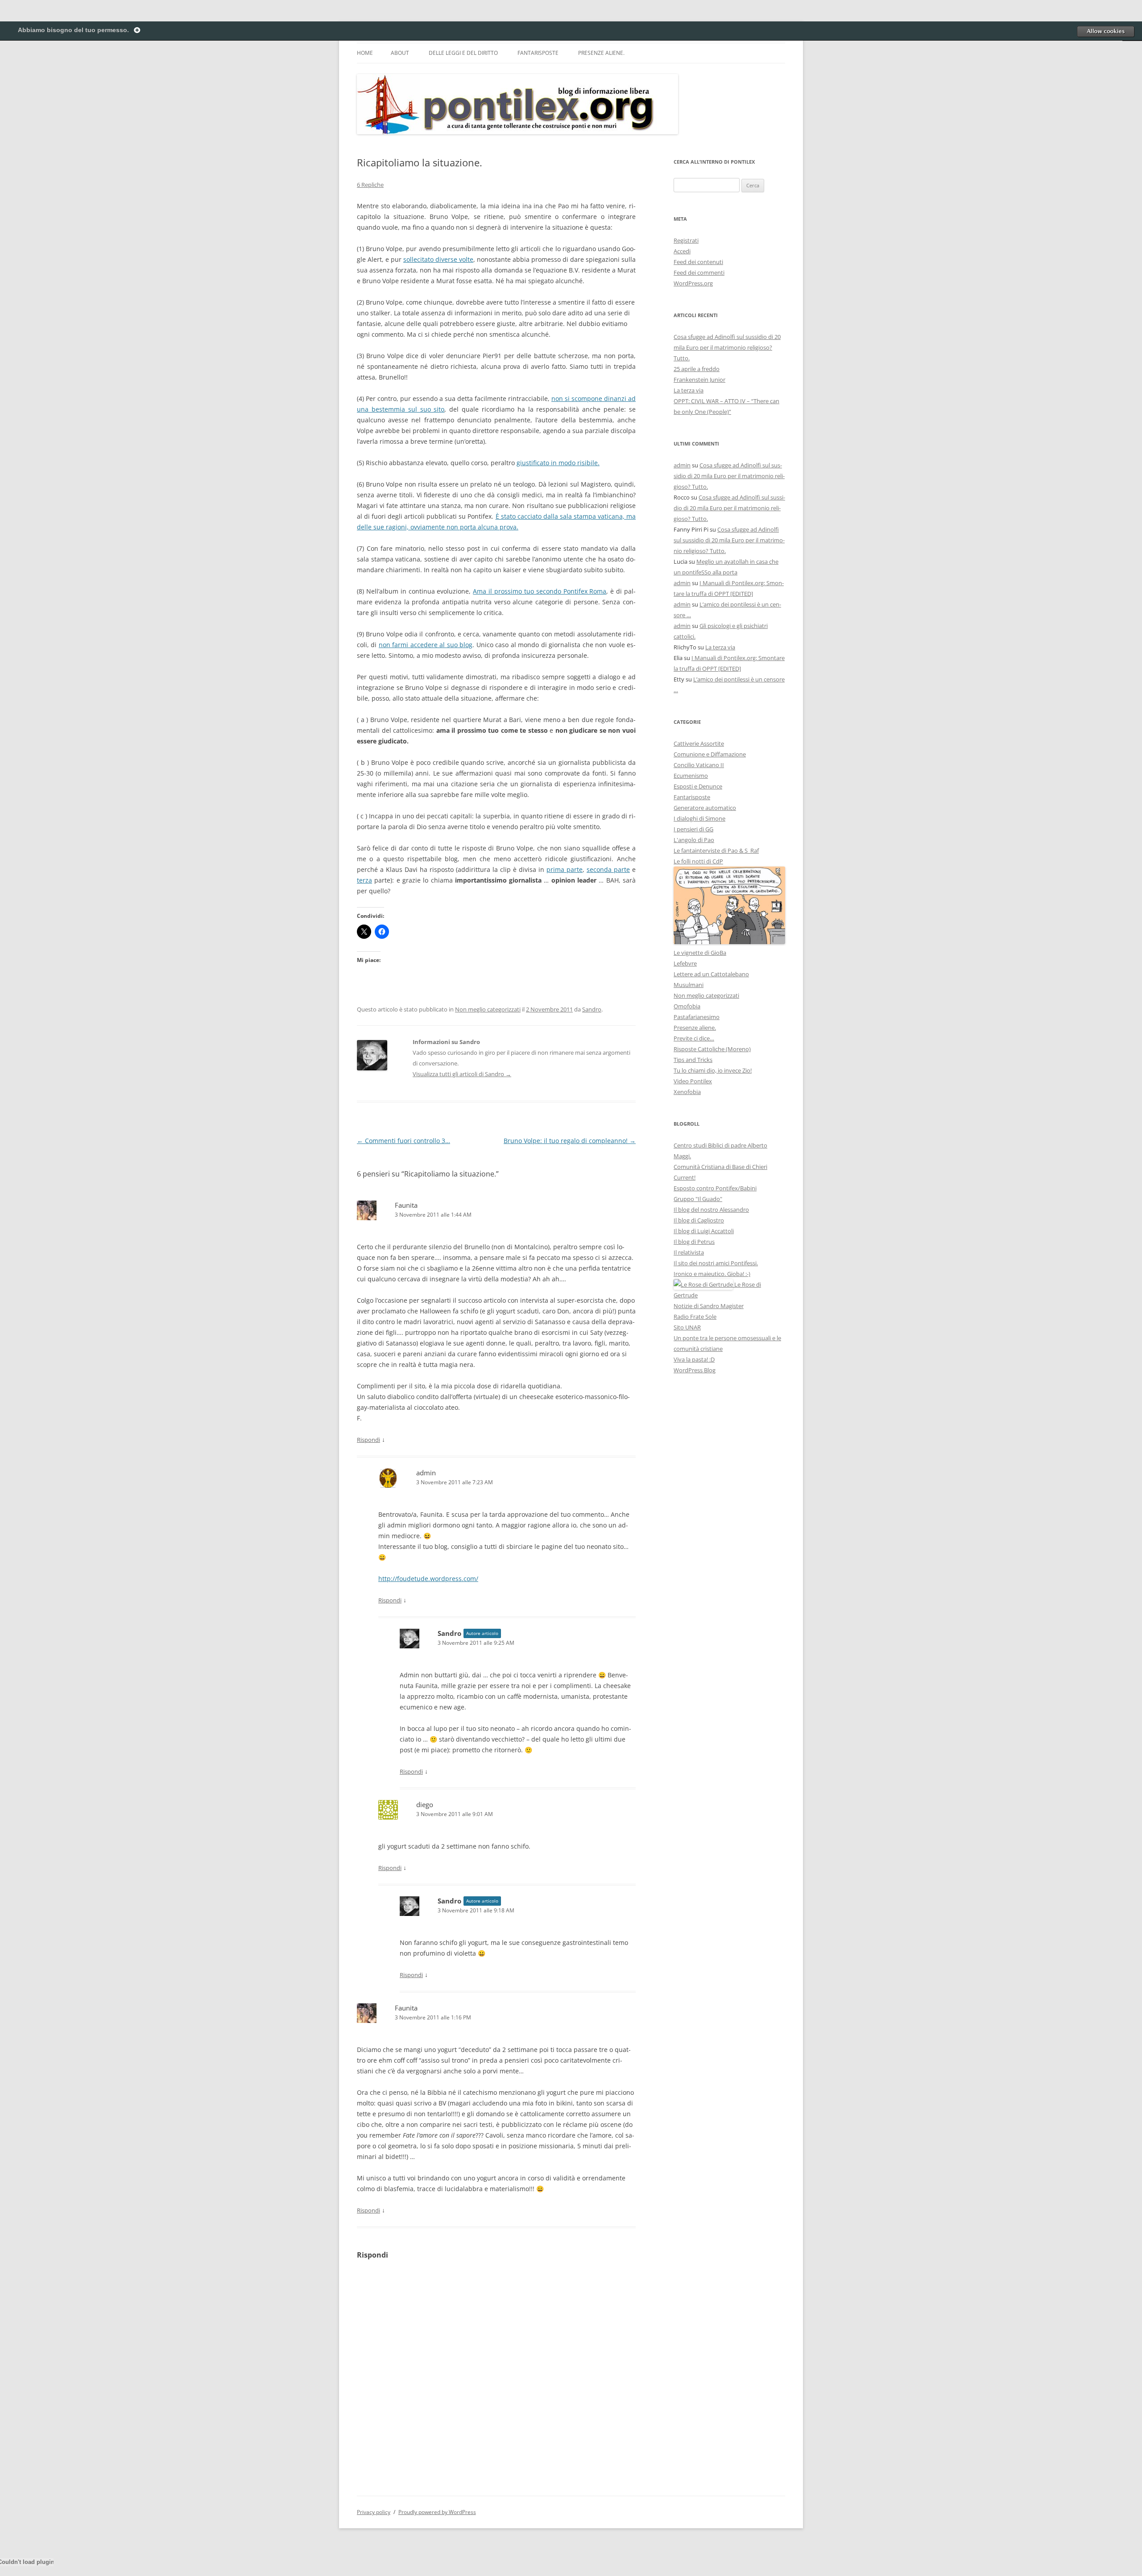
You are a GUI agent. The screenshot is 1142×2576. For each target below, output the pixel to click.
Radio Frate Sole (695, 1317)
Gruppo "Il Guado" (698, 1199)
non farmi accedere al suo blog (426, 645)
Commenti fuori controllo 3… (403, 1141)
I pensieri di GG (693, 829)
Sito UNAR (687, 1327)
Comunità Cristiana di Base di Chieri (720, 1167)
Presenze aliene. (601, 53)
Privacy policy (374, 2512)
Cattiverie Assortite (699, 743)
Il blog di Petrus (694, 1242)
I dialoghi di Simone (699, 818)
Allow (1105, 31)
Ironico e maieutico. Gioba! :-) (712, 1274)
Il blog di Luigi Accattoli (704, 1231)
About (400, 53)
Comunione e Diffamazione (710, 754)
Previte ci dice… (694, 1038)
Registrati (686, 240)
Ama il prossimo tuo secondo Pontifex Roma (540, 591)
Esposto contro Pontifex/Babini (715, 1188)
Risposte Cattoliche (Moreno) (712, 1049)
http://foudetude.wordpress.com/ (428, 1579)
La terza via (689, 390)
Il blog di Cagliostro (699, 1220)
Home (365, 53)
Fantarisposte (538, 53)
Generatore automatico (705, 808)
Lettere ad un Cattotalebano (711, 974)
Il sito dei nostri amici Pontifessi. (716, 1263)
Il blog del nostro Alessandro (711, 1210)
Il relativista (689, 1252)
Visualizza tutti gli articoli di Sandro (462, 1074)
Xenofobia (687, 1092)
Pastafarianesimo (697, 1017)
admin (682, 465)
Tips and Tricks (693, 1060)
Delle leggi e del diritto (463, 53)
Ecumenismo (691, 776)
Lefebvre (685, 963)
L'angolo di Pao (694, 840)
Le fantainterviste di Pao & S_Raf (716, 850)
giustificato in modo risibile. (558, 463)
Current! (685, 1177)
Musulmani (689, 985)
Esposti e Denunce (698, 786)
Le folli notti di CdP (698, 861)
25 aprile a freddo (697, 369)
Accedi (682, 251)
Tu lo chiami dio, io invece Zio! (713, 1070)
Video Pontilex (693, 1081)
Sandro (592, 1009)
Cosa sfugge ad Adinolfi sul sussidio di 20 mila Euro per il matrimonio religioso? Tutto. (727, 347)
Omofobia (687, 1006)
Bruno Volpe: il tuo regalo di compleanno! (570, 1141)
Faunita (406, 1205)
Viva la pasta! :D (694, 1359)
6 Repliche (370, 185)
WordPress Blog (695, 1370)
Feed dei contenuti (698, 262)
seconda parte (608, 869)
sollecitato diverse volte (438, 259)
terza (364, 880)
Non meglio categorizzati (488, 1009)
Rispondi (368, 1440)
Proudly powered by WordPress (437, 2512)
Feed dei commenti (699, 272)
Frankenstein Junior (699, 380)
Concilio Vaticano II (699, 765)
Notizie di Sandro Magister (709, 1306)
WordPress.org (693, 283)
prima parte (565, 869)
